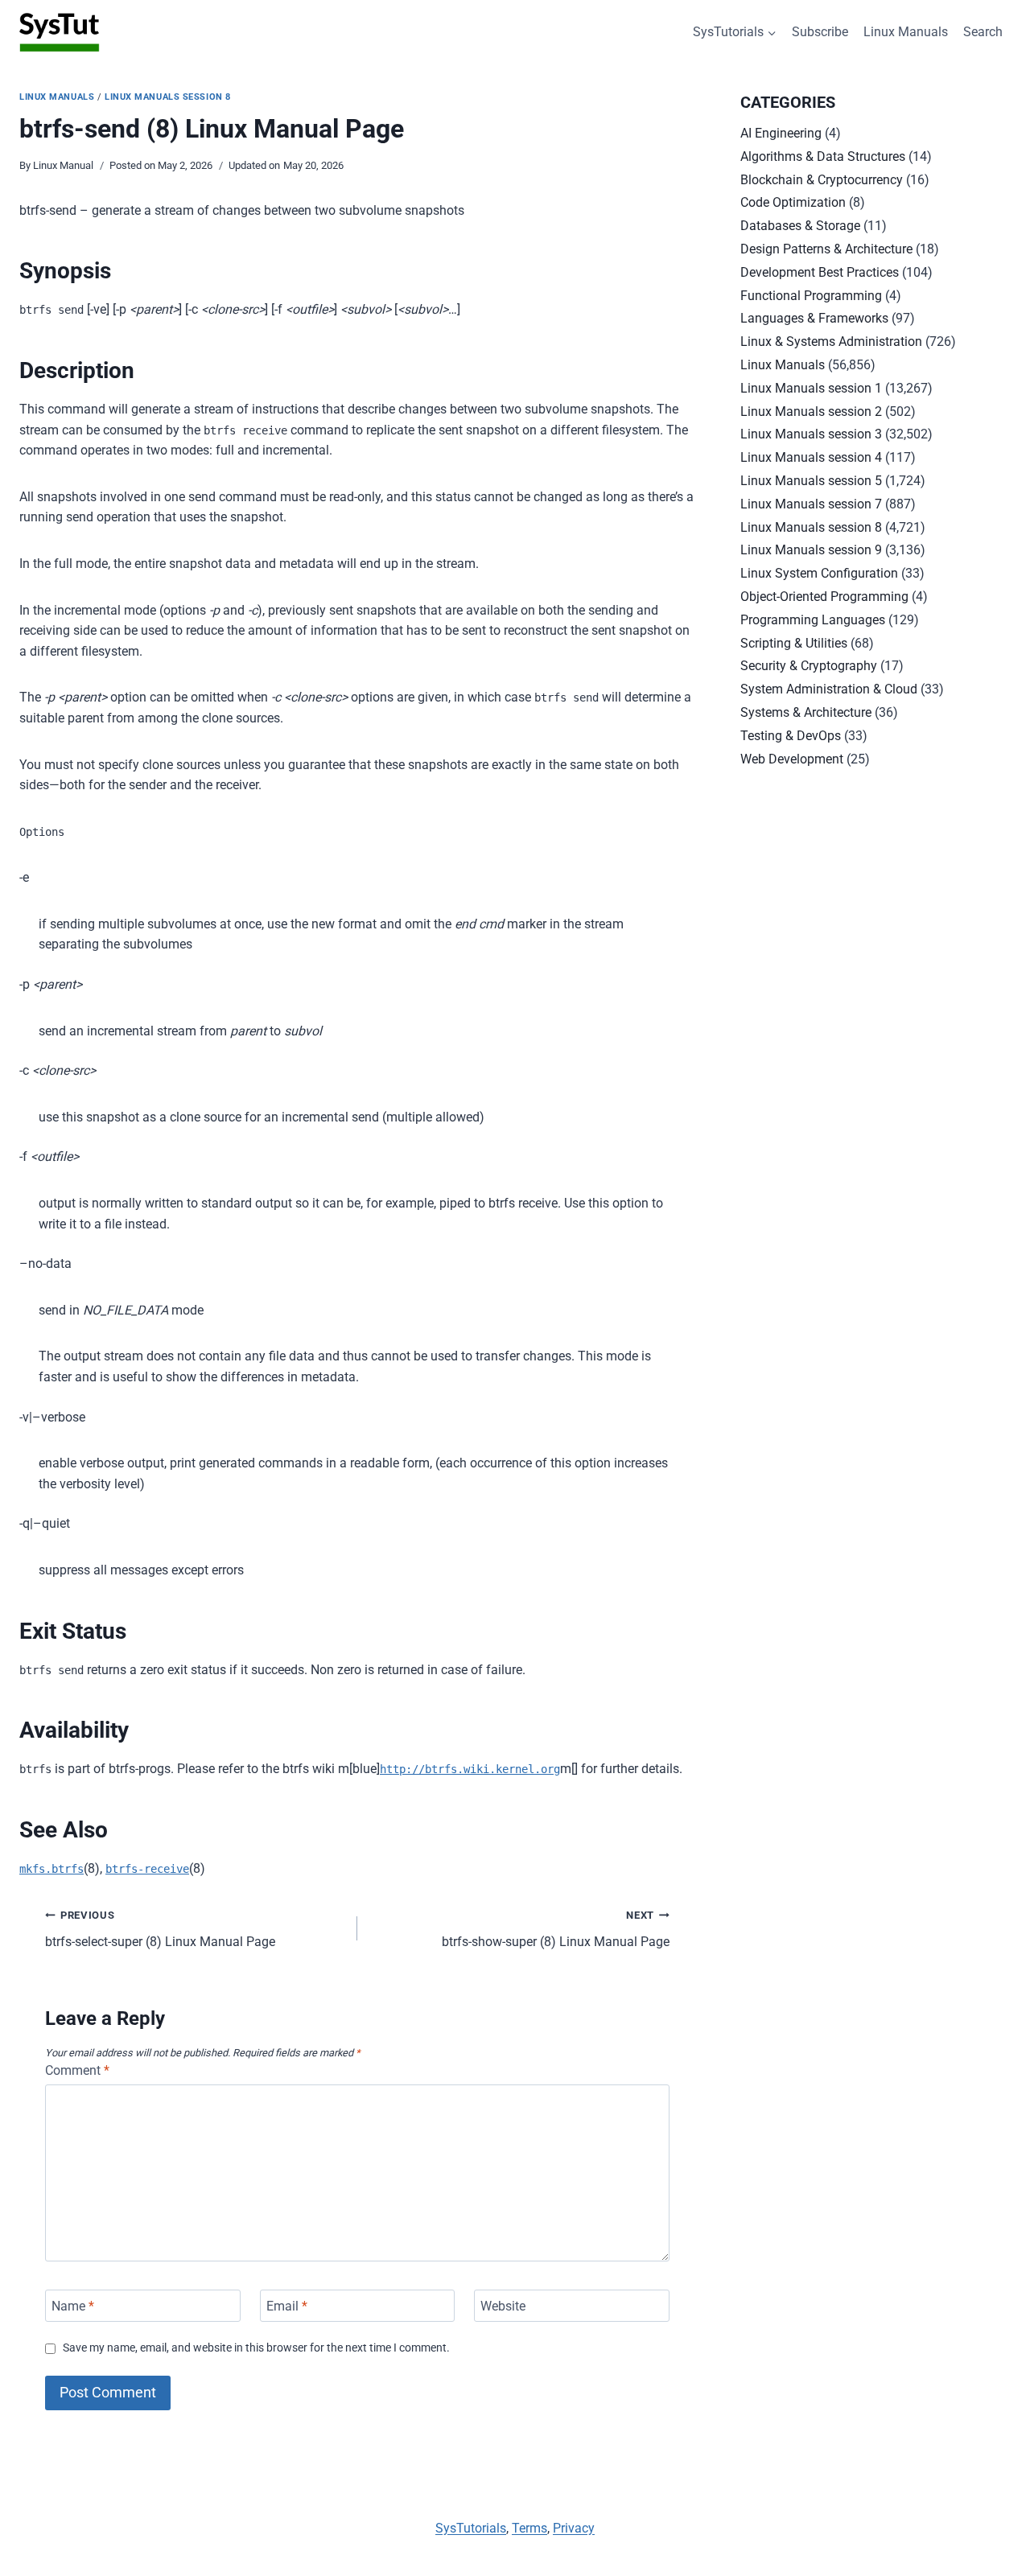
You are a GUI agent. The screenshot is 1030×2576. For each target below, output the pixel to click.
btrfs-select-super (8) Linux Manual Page (160, 1929)
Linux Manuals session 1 (811, 388)
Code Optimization (793, 202)
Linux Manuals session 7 (811, 504)
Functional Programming (811, 296)
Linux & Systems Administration (831, 342)
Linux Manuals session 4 (811, 457)
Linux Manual (63, 165)
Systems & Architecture (806, 712)
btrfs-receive (147, 1869)
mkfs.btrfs (51, 1869)
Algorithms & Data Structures (823, 156)
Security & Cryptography (809, 666)
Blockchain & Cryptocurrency (822, 180)
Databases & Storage (800, 226)
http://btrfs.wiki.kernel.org (470, 1769)
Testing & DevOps (791, 736)
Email (287, 2305)
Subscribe (820, 32)
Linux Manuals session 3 (811, 434)
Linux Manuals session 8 (168, 97)
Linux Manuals (906, 32)
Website (503, 2305)
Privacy (574, 2528)
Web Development (792, 759)
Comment (77, 2070)
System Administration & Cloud (829, 689)
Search (983, 32)
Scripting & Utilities (794, 643)
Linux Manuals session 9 (811, 550)
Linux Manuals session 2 (811, 412)
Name (73, 2305)
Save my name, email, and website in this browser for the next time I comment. (256, 2348)
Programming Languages (813, 620)
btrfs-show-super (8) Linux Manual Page (556, 1929)
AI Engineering (781, 133)
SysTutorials (471, 2528)
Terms (529, 2528)
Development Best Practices (820, 272)
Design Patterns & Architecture (826, 249)
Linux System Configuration (819, 573)
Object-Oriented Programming (824, 597)
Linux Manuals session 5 (811, 481)
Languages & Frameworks (814, 318)
